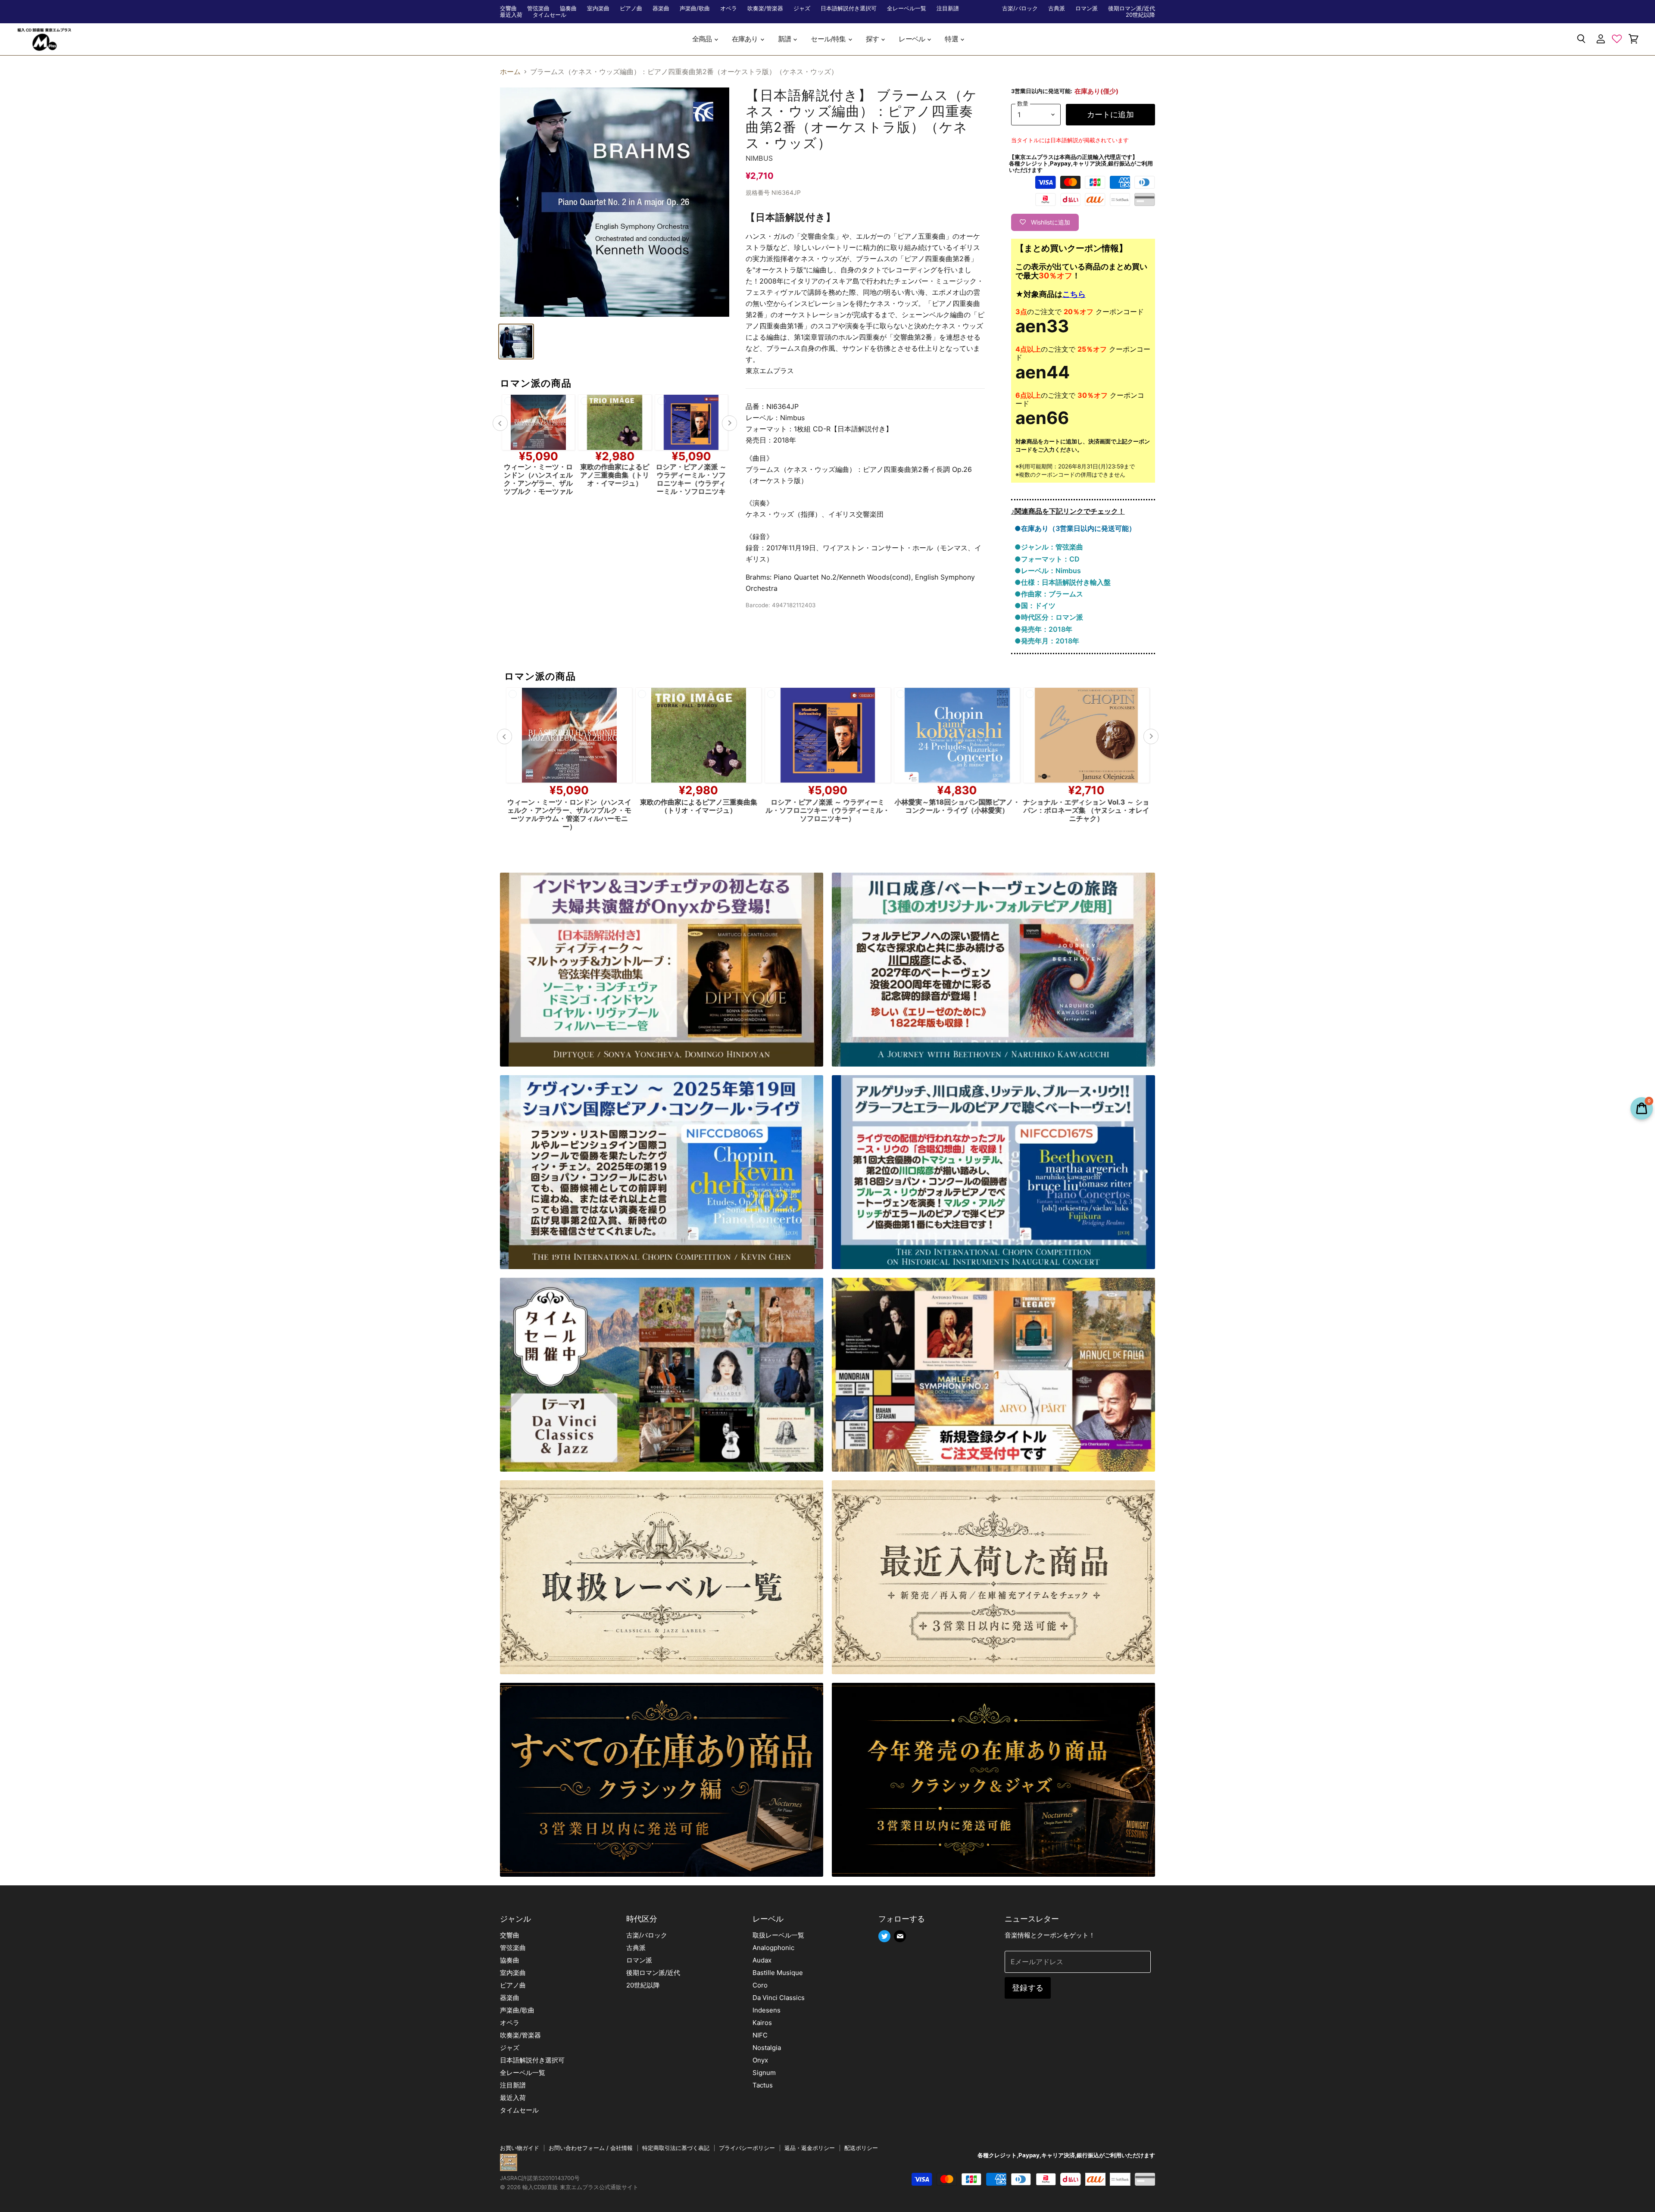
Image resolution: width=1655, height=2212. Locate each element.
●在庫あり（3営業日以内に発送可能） (1075, 528)
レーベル (912, 39)
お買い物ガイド (520, 2148)
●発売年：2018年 (1043, 629)
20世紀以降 (1140, 15)
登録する (1028, 1988)
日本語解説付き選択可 (849, 8)
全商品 (703, 39)
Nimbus (759, 158)
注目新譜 (948, 8)
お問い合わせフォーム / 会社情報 (591, 2148)
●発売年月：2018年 (1047, 641)
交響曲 (508, 8)
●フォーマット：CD (1047, 559)
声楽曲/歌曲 (695, 8)
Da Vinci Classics (779, 1998)
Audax (762, 1960)
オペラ (729, 8)
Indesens (767, 2010)
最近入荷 (511, 15)
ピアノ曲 (631, 8)
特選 (952, 39)
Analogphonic (773, 1948)
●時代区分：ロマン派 (1049, 617)
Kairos (762, 2023)
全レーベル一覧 (907, 8)
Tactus (763, 2085)
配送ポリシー (861, 2148)
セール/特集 (829, 39)
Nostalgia (767, 2048)
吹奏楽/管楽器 (765, 8)
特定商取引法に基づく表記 (676, 2148)
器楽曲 (661, 8)
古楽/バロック (1020, 8)
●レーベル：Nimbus (1048, 571)
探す (873, 39)
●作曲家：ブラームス (1049, 594)
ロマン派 (1087, 8)
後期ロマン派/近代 (1132, 8)
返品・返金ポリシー (810, 2148)
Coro (760, 1985)
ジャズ (802, 8)
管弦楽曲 (538, 8)
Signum (764, 2073)
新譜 (785, 39)
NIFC (760, 2035)
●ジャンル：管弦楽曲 (1049, 547)
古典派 (1057, 8)
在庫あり (746, 39)
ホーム (510, 72)
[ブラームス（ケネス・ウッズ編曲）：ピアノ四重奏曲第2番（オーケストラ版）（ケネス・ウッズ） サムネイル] (516, 342)
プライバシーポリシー (747, 2148)
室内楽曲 (598, 8)
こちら (1074, 294)
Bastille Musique (778, 1973)
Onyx (760, 2060)
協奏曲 (568, 8)
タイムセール (550, 15)
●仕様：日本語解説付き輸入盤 (1063, 582)
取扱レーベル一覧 (778, 1935)
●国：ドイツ (1035, 605)
